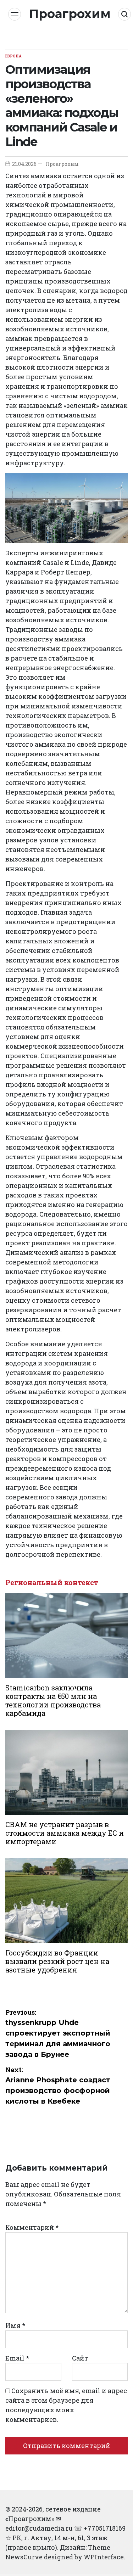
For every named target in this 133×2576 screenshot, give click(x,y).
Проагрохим (70, 14)
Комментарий (32, 2227)
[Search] (124, 14)
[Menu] (15, 14)
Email (17, 2358)
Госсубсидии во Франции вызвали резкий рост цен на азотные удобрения (57, 1961)
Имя (15, 2325)
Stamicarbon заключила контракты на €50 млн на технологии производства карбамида (53, 1700)
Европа (13, 56)
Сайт (80, 2358)
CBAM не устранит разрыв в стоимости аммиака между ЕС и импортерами (65, 1833)
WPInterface (104, 2557)
